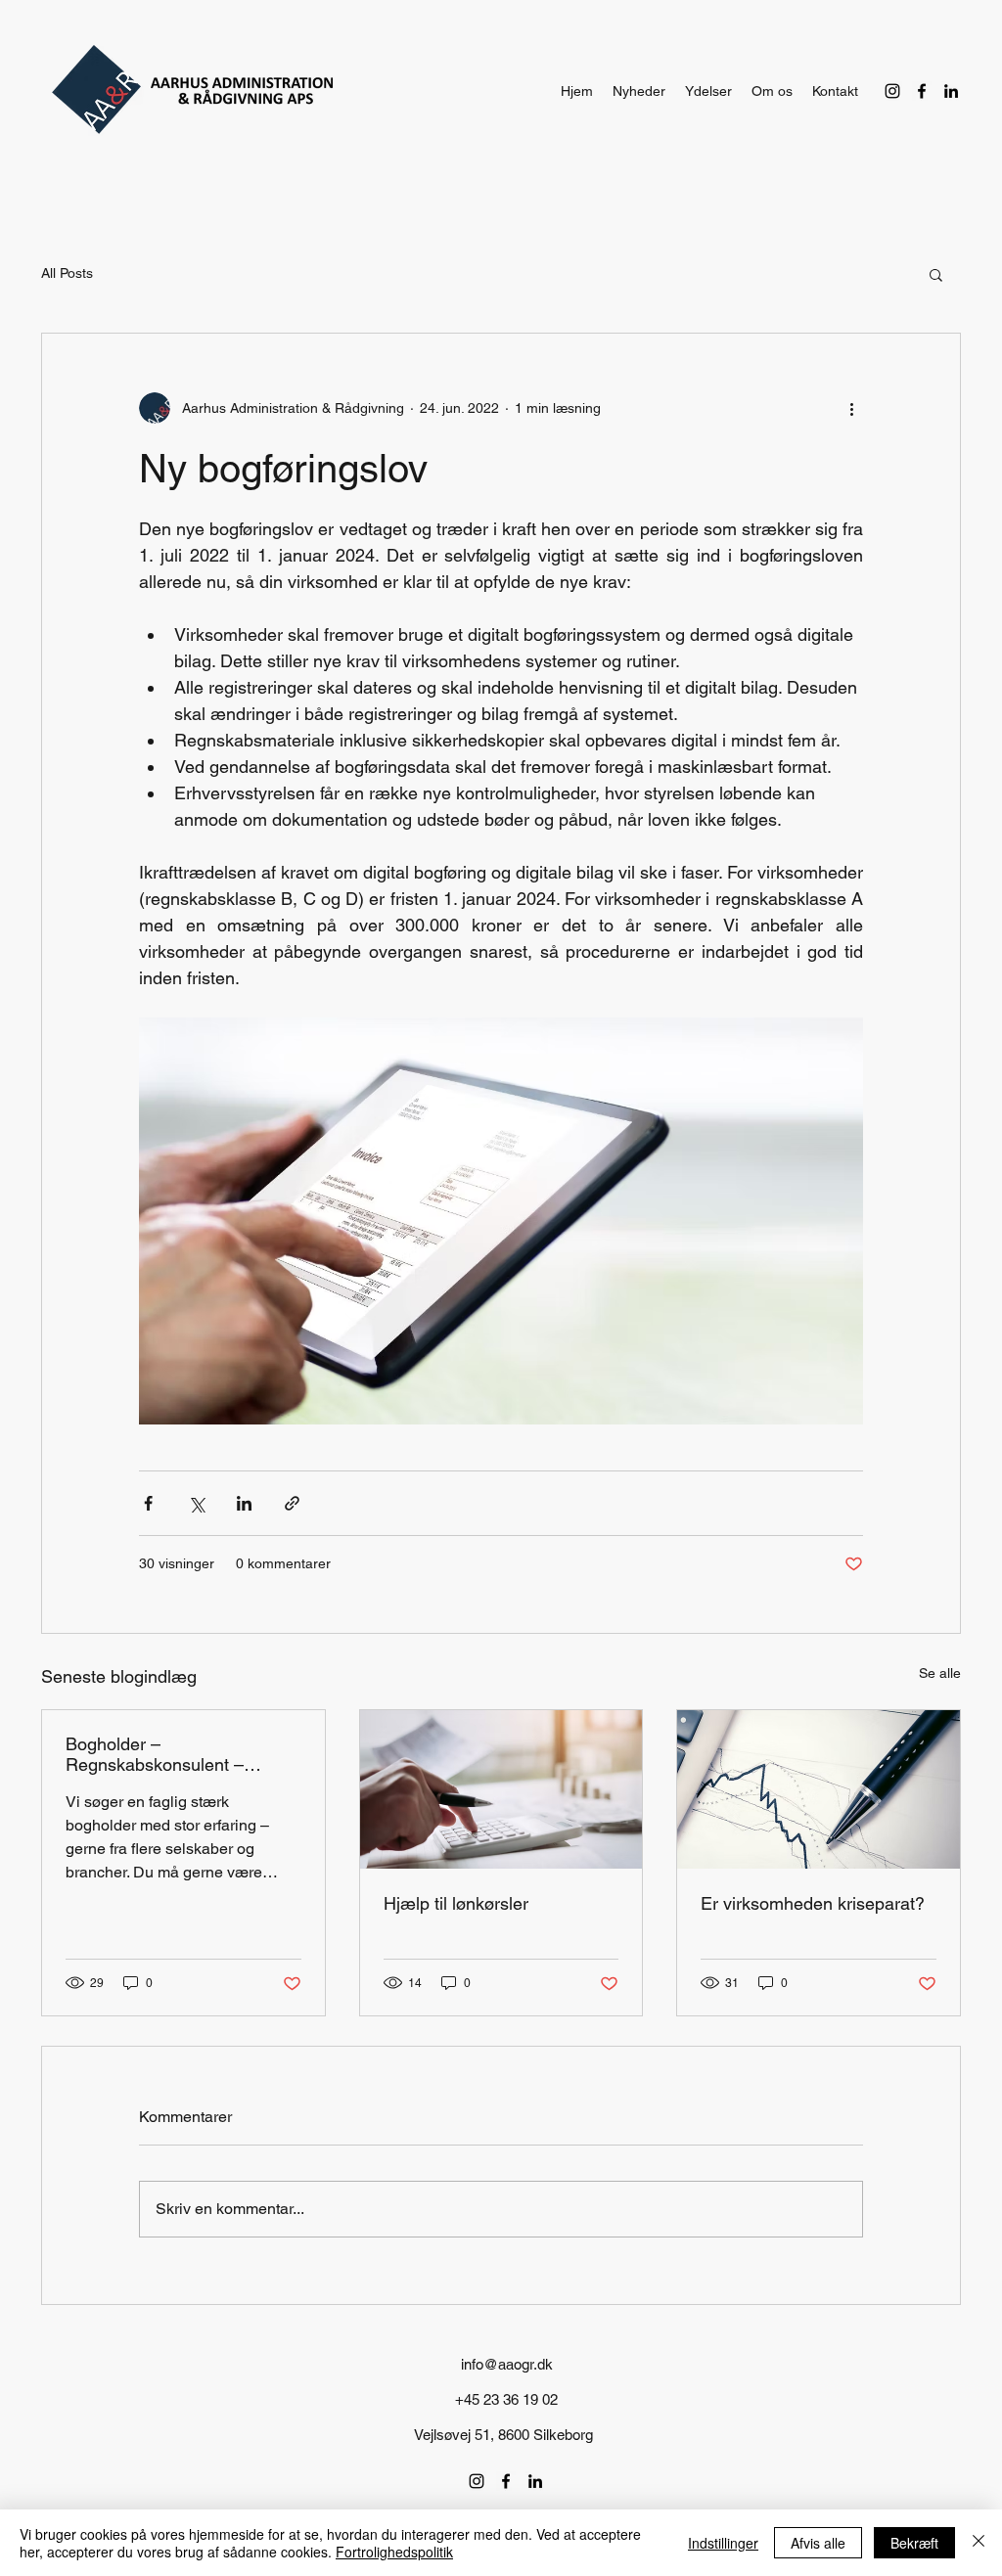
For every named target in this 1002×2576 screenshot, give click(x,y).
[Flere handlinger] (851, 408)
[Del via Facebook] (148, 1503)
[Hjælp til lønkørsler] (501, 1789)
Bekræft (914, 2543)
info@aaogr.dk (507, 2364)
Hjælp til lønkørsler (456, 1903)
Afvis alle (818, 2543)
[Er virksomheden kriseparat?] (819, 1789)
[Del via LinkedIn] (244, 1503)
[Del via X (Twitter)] (196, 1503)
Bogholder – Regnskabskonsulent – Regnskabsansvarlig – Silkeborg (155, 1754)
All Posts (67, 273)
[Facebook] (922, 91)
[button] (936, 274)
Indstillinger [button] (723, 2543)
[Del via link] (292, 1503)
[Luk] (979, 2543)
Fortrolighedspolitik (394, 2552)
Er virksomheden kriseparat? (813, 1903)
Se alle (940, 1673)
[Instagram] (892, 91)
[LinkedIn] (951, 91)
